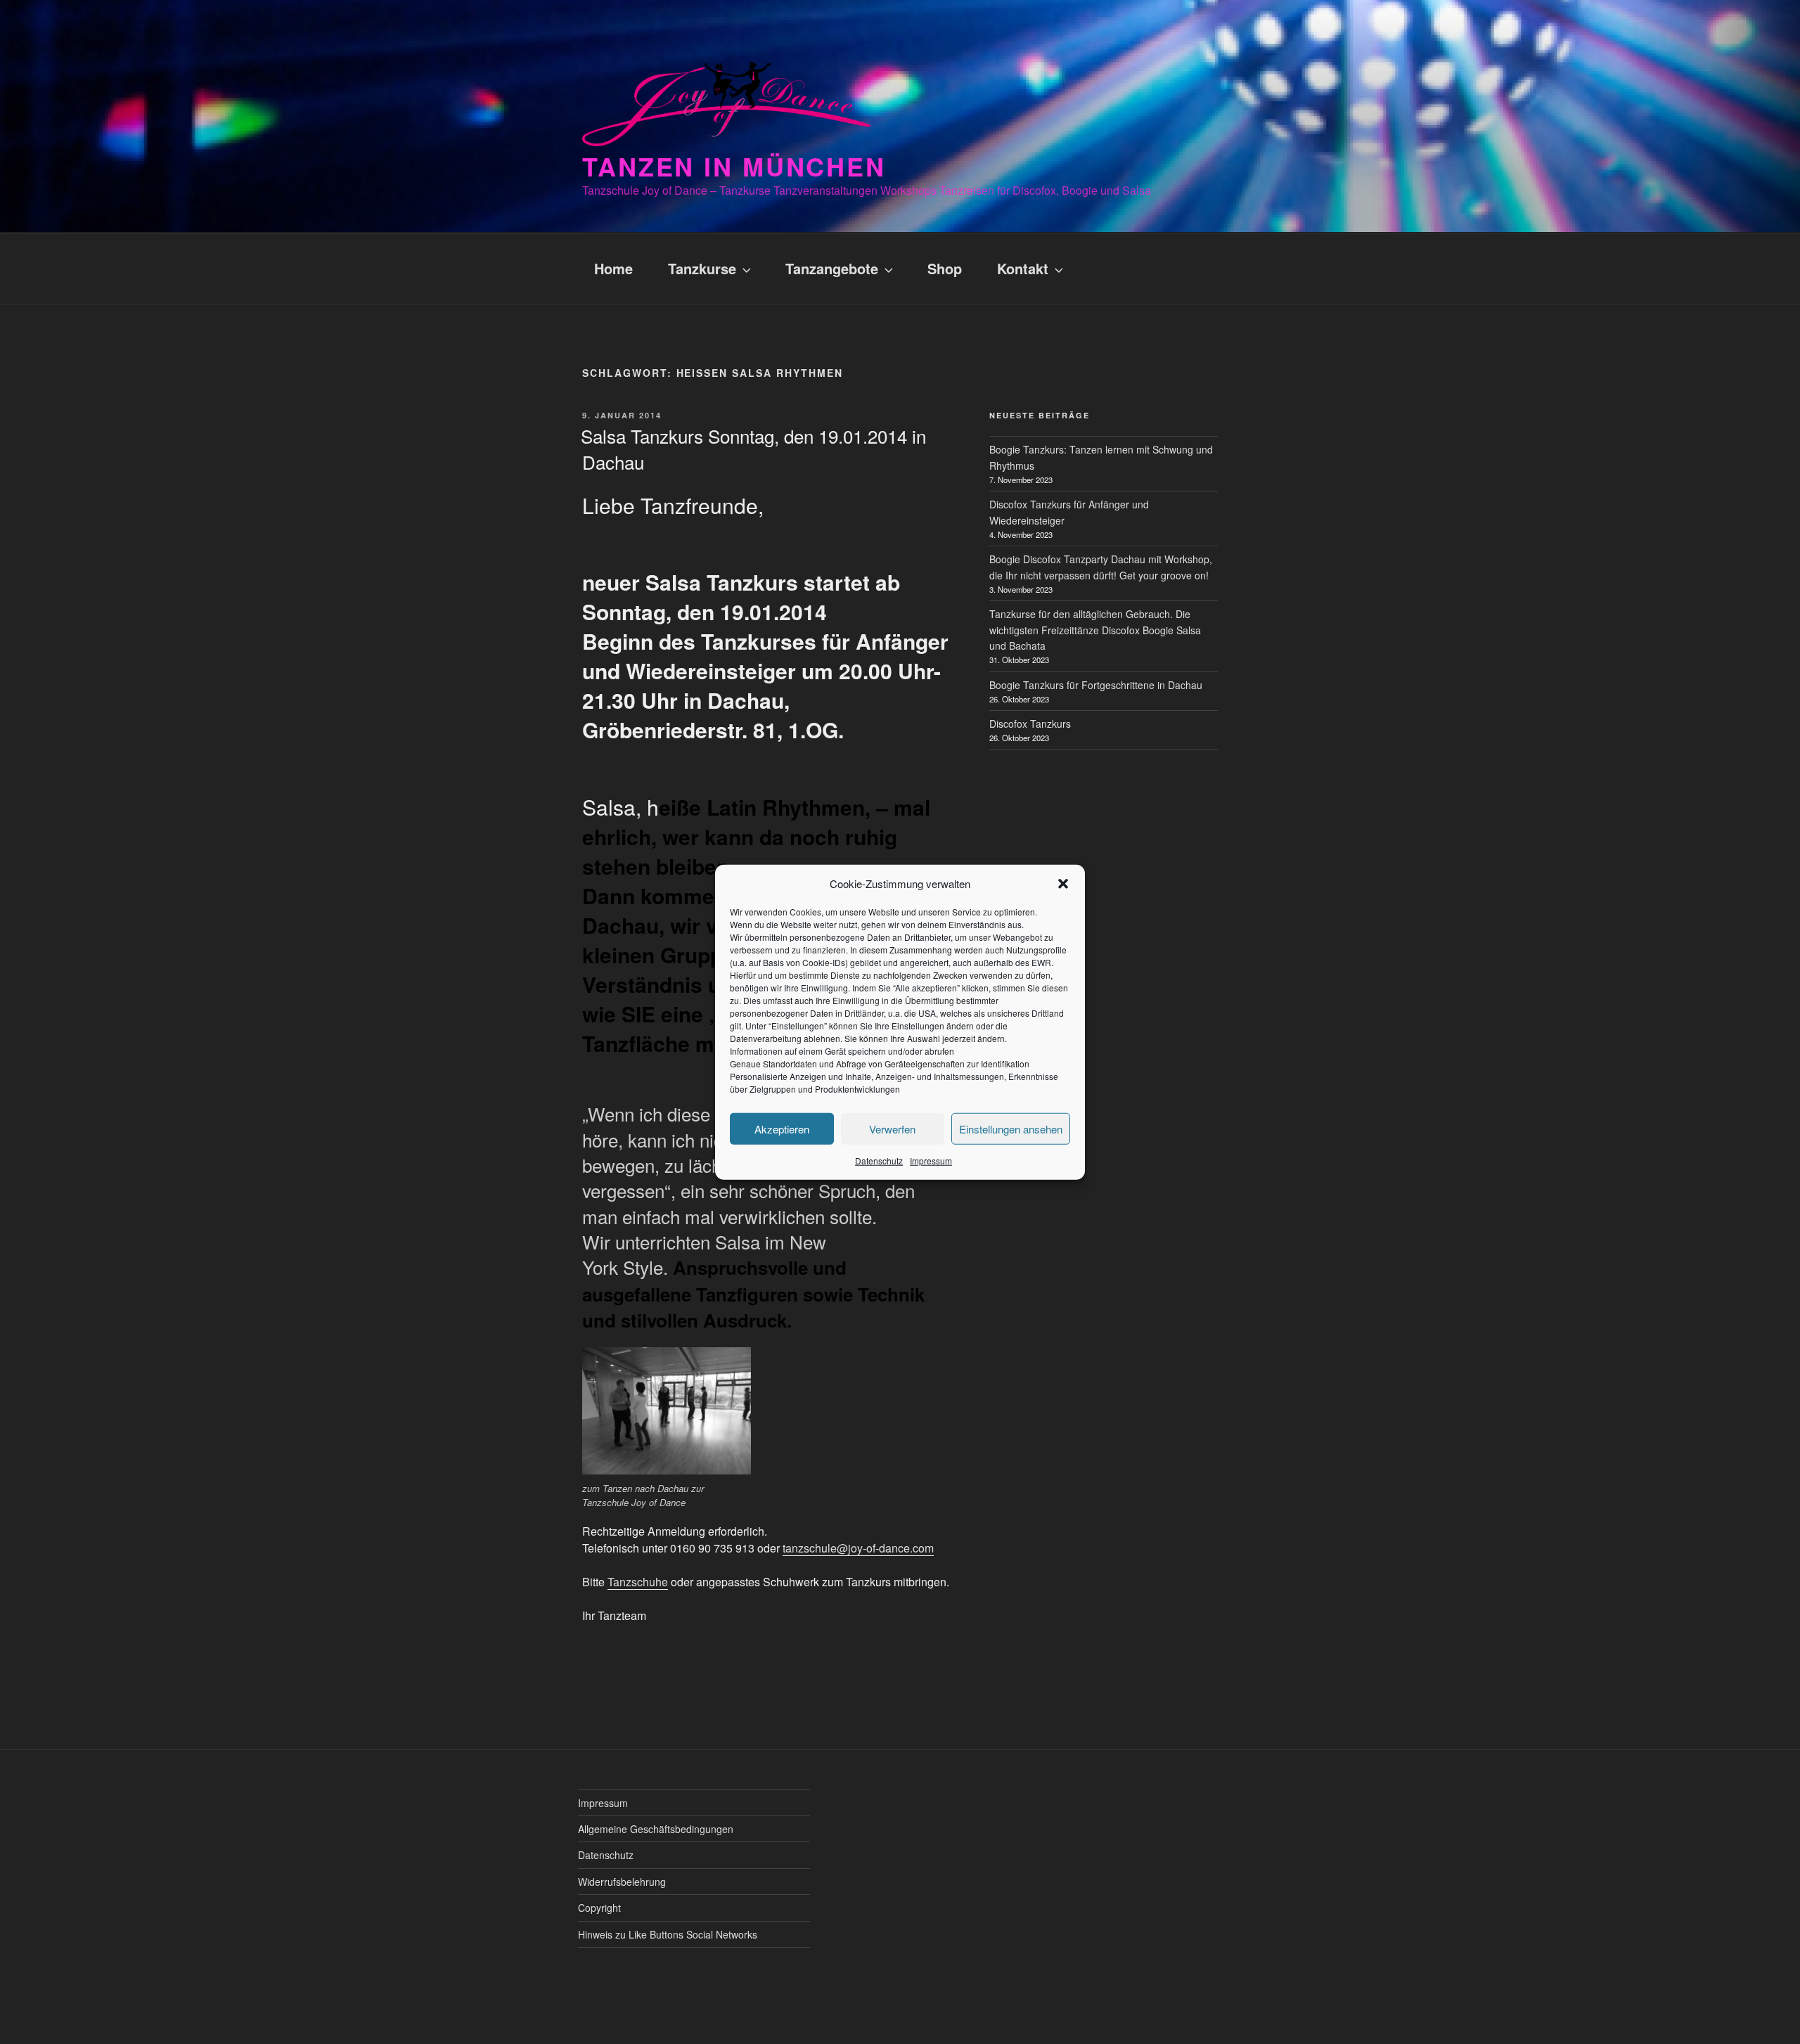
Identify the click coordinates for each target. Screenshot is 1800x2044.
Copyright (599, 1908)
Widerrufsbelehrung (622, 1882)
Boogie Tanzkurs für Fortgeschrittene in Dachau (1096, 685)
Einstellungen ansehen (1011, 1128)
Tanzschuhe (638, 1582)
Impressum (931, 1161)
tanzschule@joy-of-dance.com (858, 1548)
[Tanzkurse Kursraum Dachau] (667, 1410)
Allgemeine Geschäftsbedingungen (656, 1829)
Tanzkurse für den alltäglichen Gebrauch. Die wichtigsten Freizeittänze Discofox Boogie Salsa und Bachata (1095, 630)
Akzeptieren (782, 1128)
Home (613, 268)
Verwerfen (892, 1128)
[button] (1063, 884)
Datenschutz (879, 1161)
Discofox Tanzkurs (1030, 724)
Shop (945, 268)
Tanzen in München (734, 166)
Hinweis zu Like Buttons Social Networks (668, 1934)
